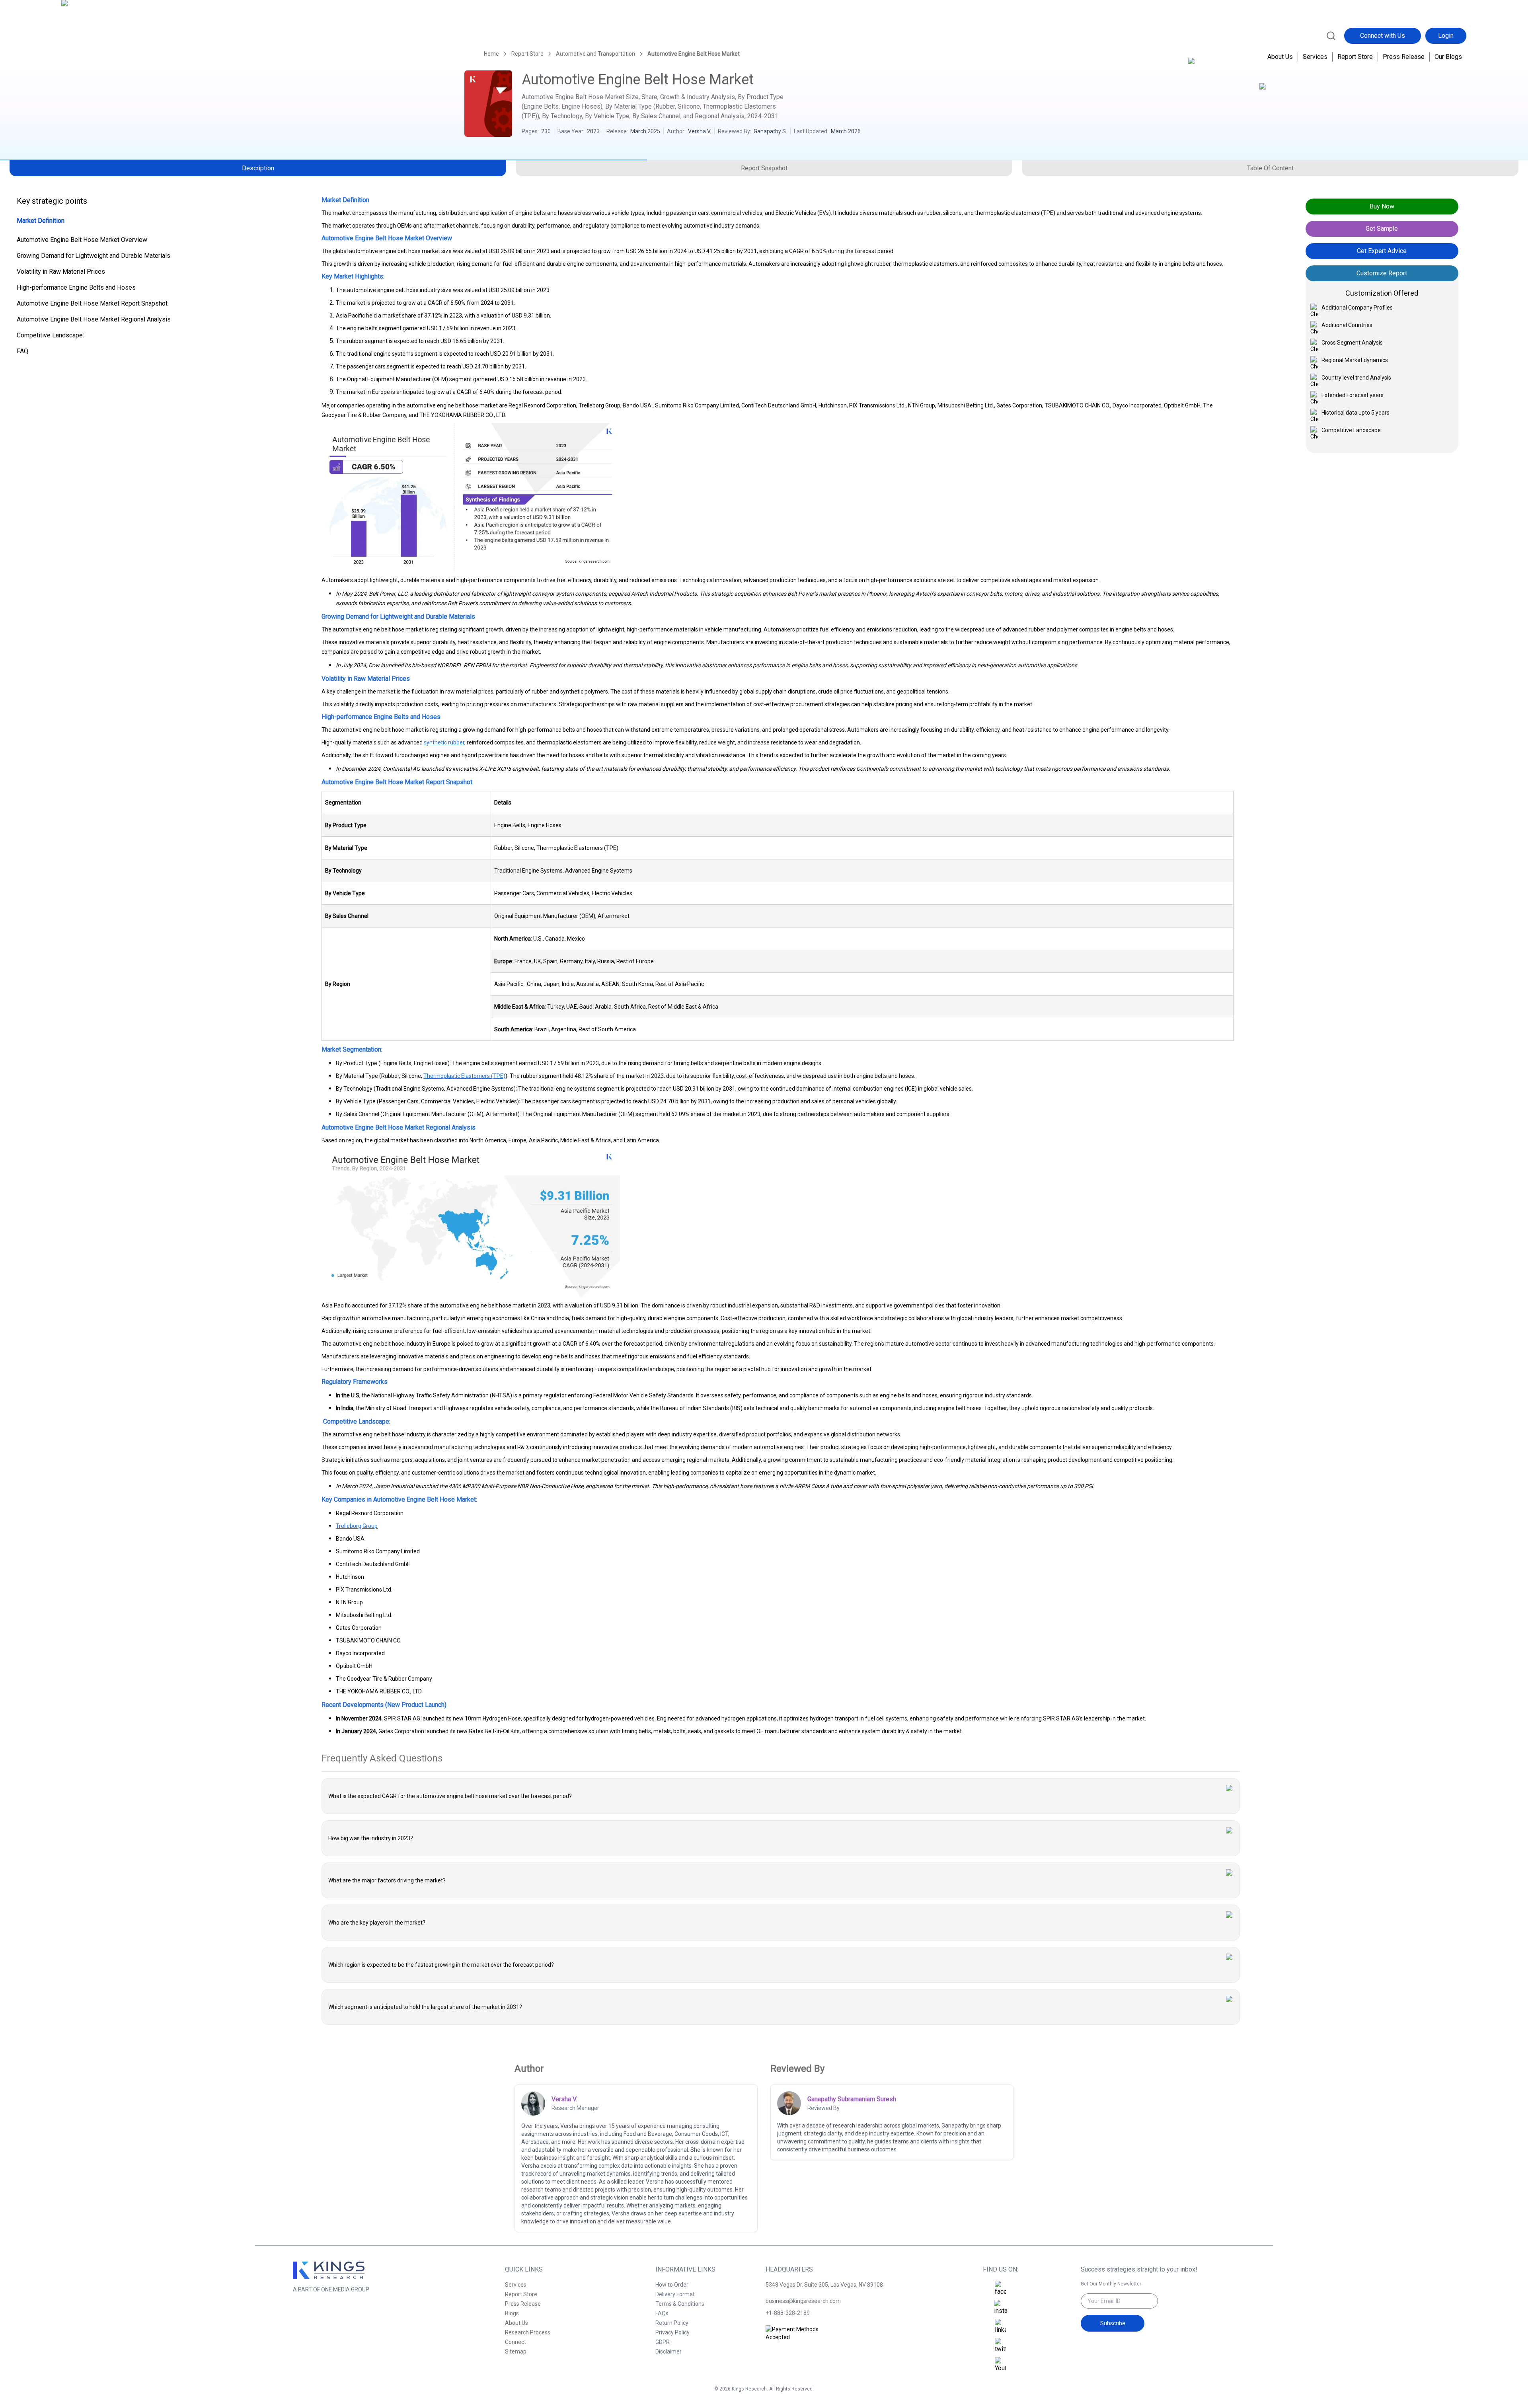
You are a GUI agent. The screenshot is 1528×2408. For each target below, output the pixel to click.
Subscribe (1113, 2323)
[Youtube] (1000, 2365)
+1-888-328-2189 (788, 2313)
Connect (516, 2342)
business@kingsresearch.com (803, 2301)
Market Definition (41, 221)
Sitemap (516, 2352)
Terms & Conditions (680, 2304)
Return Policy (672, 2323)
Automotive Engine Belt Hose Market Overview (82, 240)
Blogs (512, 2313)
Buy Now (1382, 206)
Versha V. (700, 131)
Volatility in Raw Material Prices (61, 272)
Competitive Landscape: (50, 335)
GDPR (663, 2342)
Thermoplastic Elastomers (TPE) (464, 1076)
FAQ (22, 351)
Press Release (1404, 57)
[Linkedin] (1000, 2327)
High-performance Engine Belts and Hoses (76, 287)
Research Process (528, 2332)
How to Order (672, 2285)
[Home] (96, 35)
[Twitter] (1000, 2346)
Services (1315, 57)
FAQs (662, 2313)
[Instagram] (1000, 2308)
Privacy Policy (672, 2332)
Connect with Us (1383, 36)
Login (1446, 36)
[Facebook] (1000, 2289)
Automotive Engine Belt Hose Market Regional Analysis (94, 319)
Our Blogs (1448, 57)
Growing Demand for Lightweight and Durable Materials (94, 256)
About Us (1280, 57)
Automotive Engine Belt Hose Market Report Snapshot (92, 303)
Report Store (1355, 57)
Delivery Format (675, 2294)
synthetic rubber (444, 742)
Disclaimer (668, 2352)
